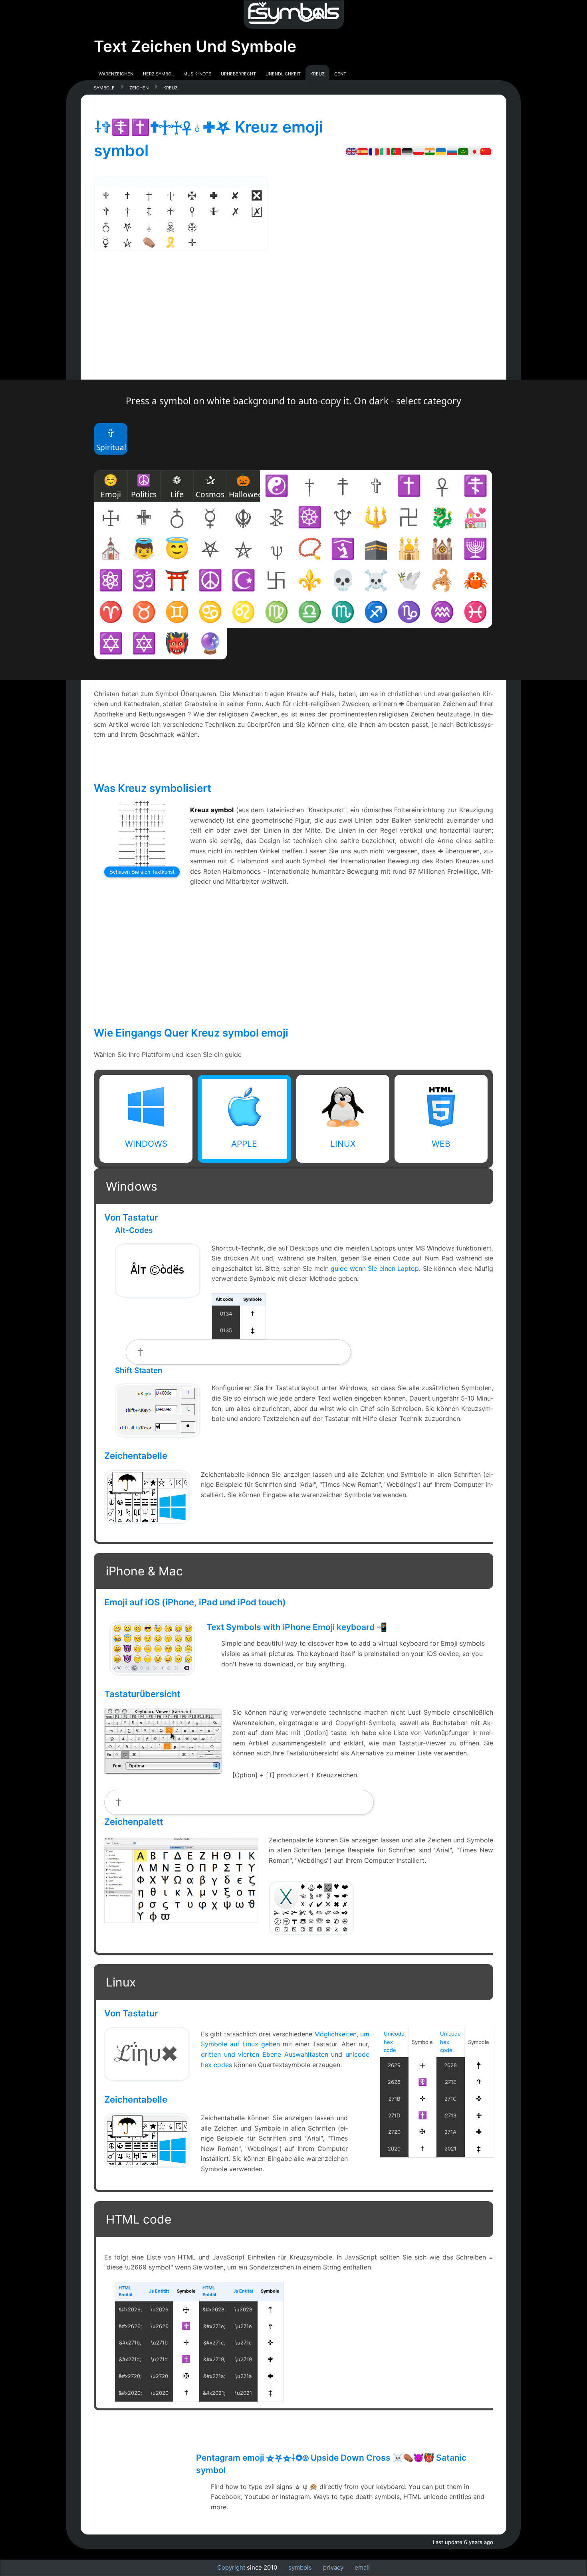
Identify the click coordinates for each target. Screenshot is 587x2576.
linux (343, 1144)
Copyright (231, 2567)
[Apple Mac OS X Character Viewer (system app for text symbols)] (311, 1932)
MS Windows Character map (147, 1491)
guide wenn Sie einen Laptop (375, 1268)
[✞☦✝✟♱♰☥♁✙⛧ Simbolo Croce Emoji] (385, 151)
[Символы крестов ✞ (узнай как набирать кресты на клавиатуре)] (452, 151)
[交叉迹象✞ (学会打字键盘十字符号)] (486, 151)
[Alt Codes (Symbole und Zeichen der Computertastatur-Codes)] (158, 1295)
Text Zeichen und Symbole (195, 46)
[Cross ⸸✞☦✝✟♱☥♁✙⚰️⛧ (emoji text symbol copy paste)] (351, 151)
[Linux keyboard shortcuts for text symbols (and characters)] (147, 2078)
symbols (300, 2567)
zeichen (139, 87)
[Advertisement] (293, 324)
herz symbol (158, 73)
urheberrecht (238, 73)
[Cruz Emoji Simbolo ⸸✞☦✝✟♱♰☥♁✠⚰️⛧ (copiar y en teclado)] (363, 151)
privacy (333, 2567)
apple (244, 1144)
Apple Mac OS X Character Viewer (311, 1907)
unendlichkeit (283, 73)
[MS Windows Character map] (147, 1521)
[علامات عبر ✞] (463, 151)
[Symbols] (293, 15)
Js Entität (159, 2291)
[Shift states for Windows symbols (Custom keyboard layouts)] (158, 1435)
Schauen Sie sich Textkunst (142, 872)
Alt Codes (158, 1260)
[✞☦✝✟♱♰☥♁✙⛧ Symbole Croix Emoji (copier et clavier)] (374, 151)
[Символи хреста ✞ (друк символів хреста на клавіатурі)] (441, 151)
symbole (104, 87)
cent (340, 73)
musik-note (197, 73)
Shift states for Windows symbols (158, 1410)
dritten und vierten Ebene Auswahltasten (265, 2054)
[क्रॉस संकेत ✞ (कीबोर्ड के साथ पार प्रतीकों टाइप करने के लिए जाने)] (430, 151)
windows (146, 1144)
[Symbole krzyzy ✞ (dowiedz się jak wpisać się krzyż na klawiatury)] (418, 151)
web (441, 1144)
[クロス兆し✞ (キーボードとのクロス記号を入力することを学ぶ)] (474, 151)
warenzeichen (116, 73)
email (362, 2567)
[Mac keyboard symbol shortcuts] (163, 1771)
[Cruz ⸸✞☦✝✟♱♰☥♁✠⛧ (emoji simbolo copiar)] (396, 151)
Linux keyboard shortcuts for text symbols (147, 2053)
